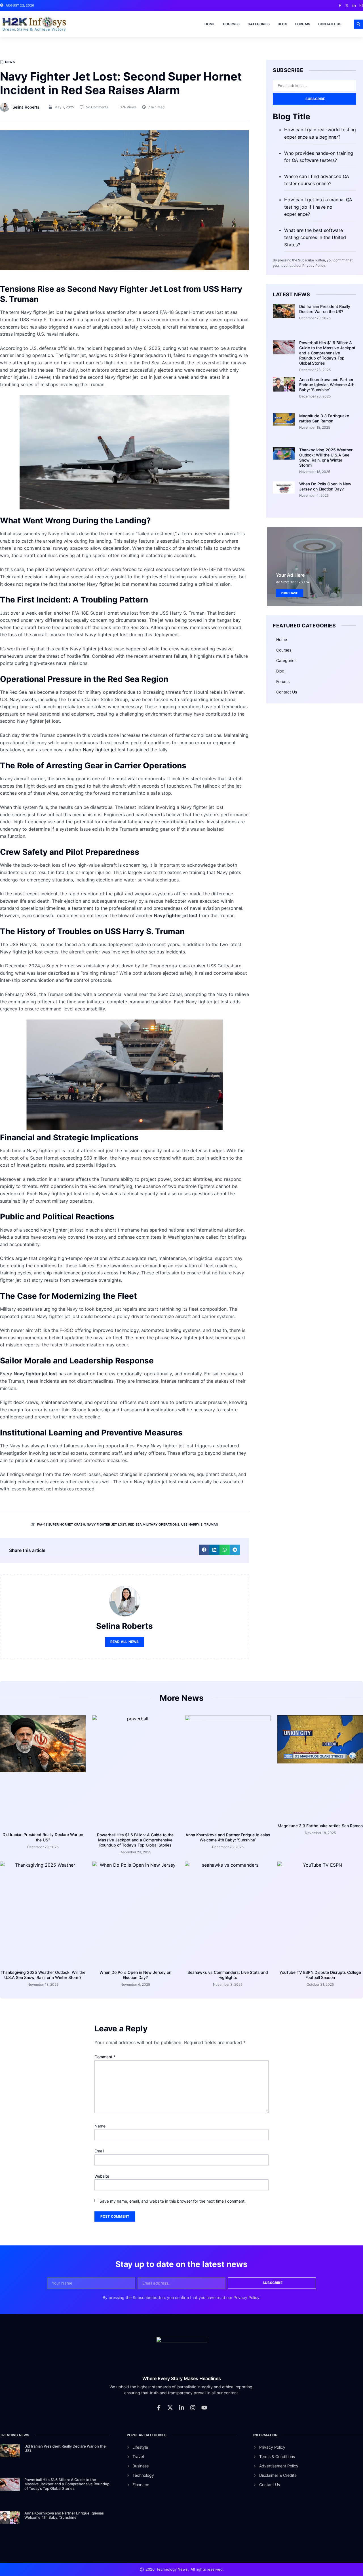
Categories (259, 24)
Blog (282, 24)
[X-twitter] (170, 2408)
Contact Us (330, 24)
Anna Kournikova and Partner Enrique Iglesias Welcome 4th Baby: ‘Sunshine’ (327, 385)
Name (100, 2126)
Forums (303, 24)
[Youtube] (204, 2408)
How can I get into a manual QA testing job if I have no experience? (318, 207)
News (10, 62)
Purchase (290, 593)
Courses (231, 24)
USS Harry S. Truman (200, 1524)
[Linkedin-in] (181, 2408)
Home (210, 24)
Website (102, 2176)
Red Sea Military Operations (154, 1524)
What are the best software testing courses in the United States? (315, 237)
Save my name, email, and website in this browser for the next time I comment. (173, 2201)
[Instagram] (193, 2408)
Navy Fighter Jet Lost (106, 1524)
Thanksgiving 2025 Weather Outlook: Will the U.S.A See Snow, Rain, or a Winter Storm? (326, 458)
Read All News (125, 1642)
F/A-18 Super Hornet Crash (61, 1524)
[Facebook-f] (159, 2408)
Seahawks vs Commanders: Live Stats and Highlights (228, 1975)
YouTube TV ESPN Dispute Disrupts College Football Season (320, 1975)
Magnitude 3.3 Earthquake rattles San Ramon (324, 418)
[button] (358, 24)
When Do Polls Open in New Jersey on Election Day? (325, 486)
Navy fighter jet (100, 750)
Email (99, 2151)
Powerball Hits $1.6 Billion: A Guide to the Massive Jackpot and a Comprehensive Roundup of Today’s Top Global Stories (327, 353)
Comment (105, 2057)
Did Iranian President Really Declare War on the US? (325, 309)
